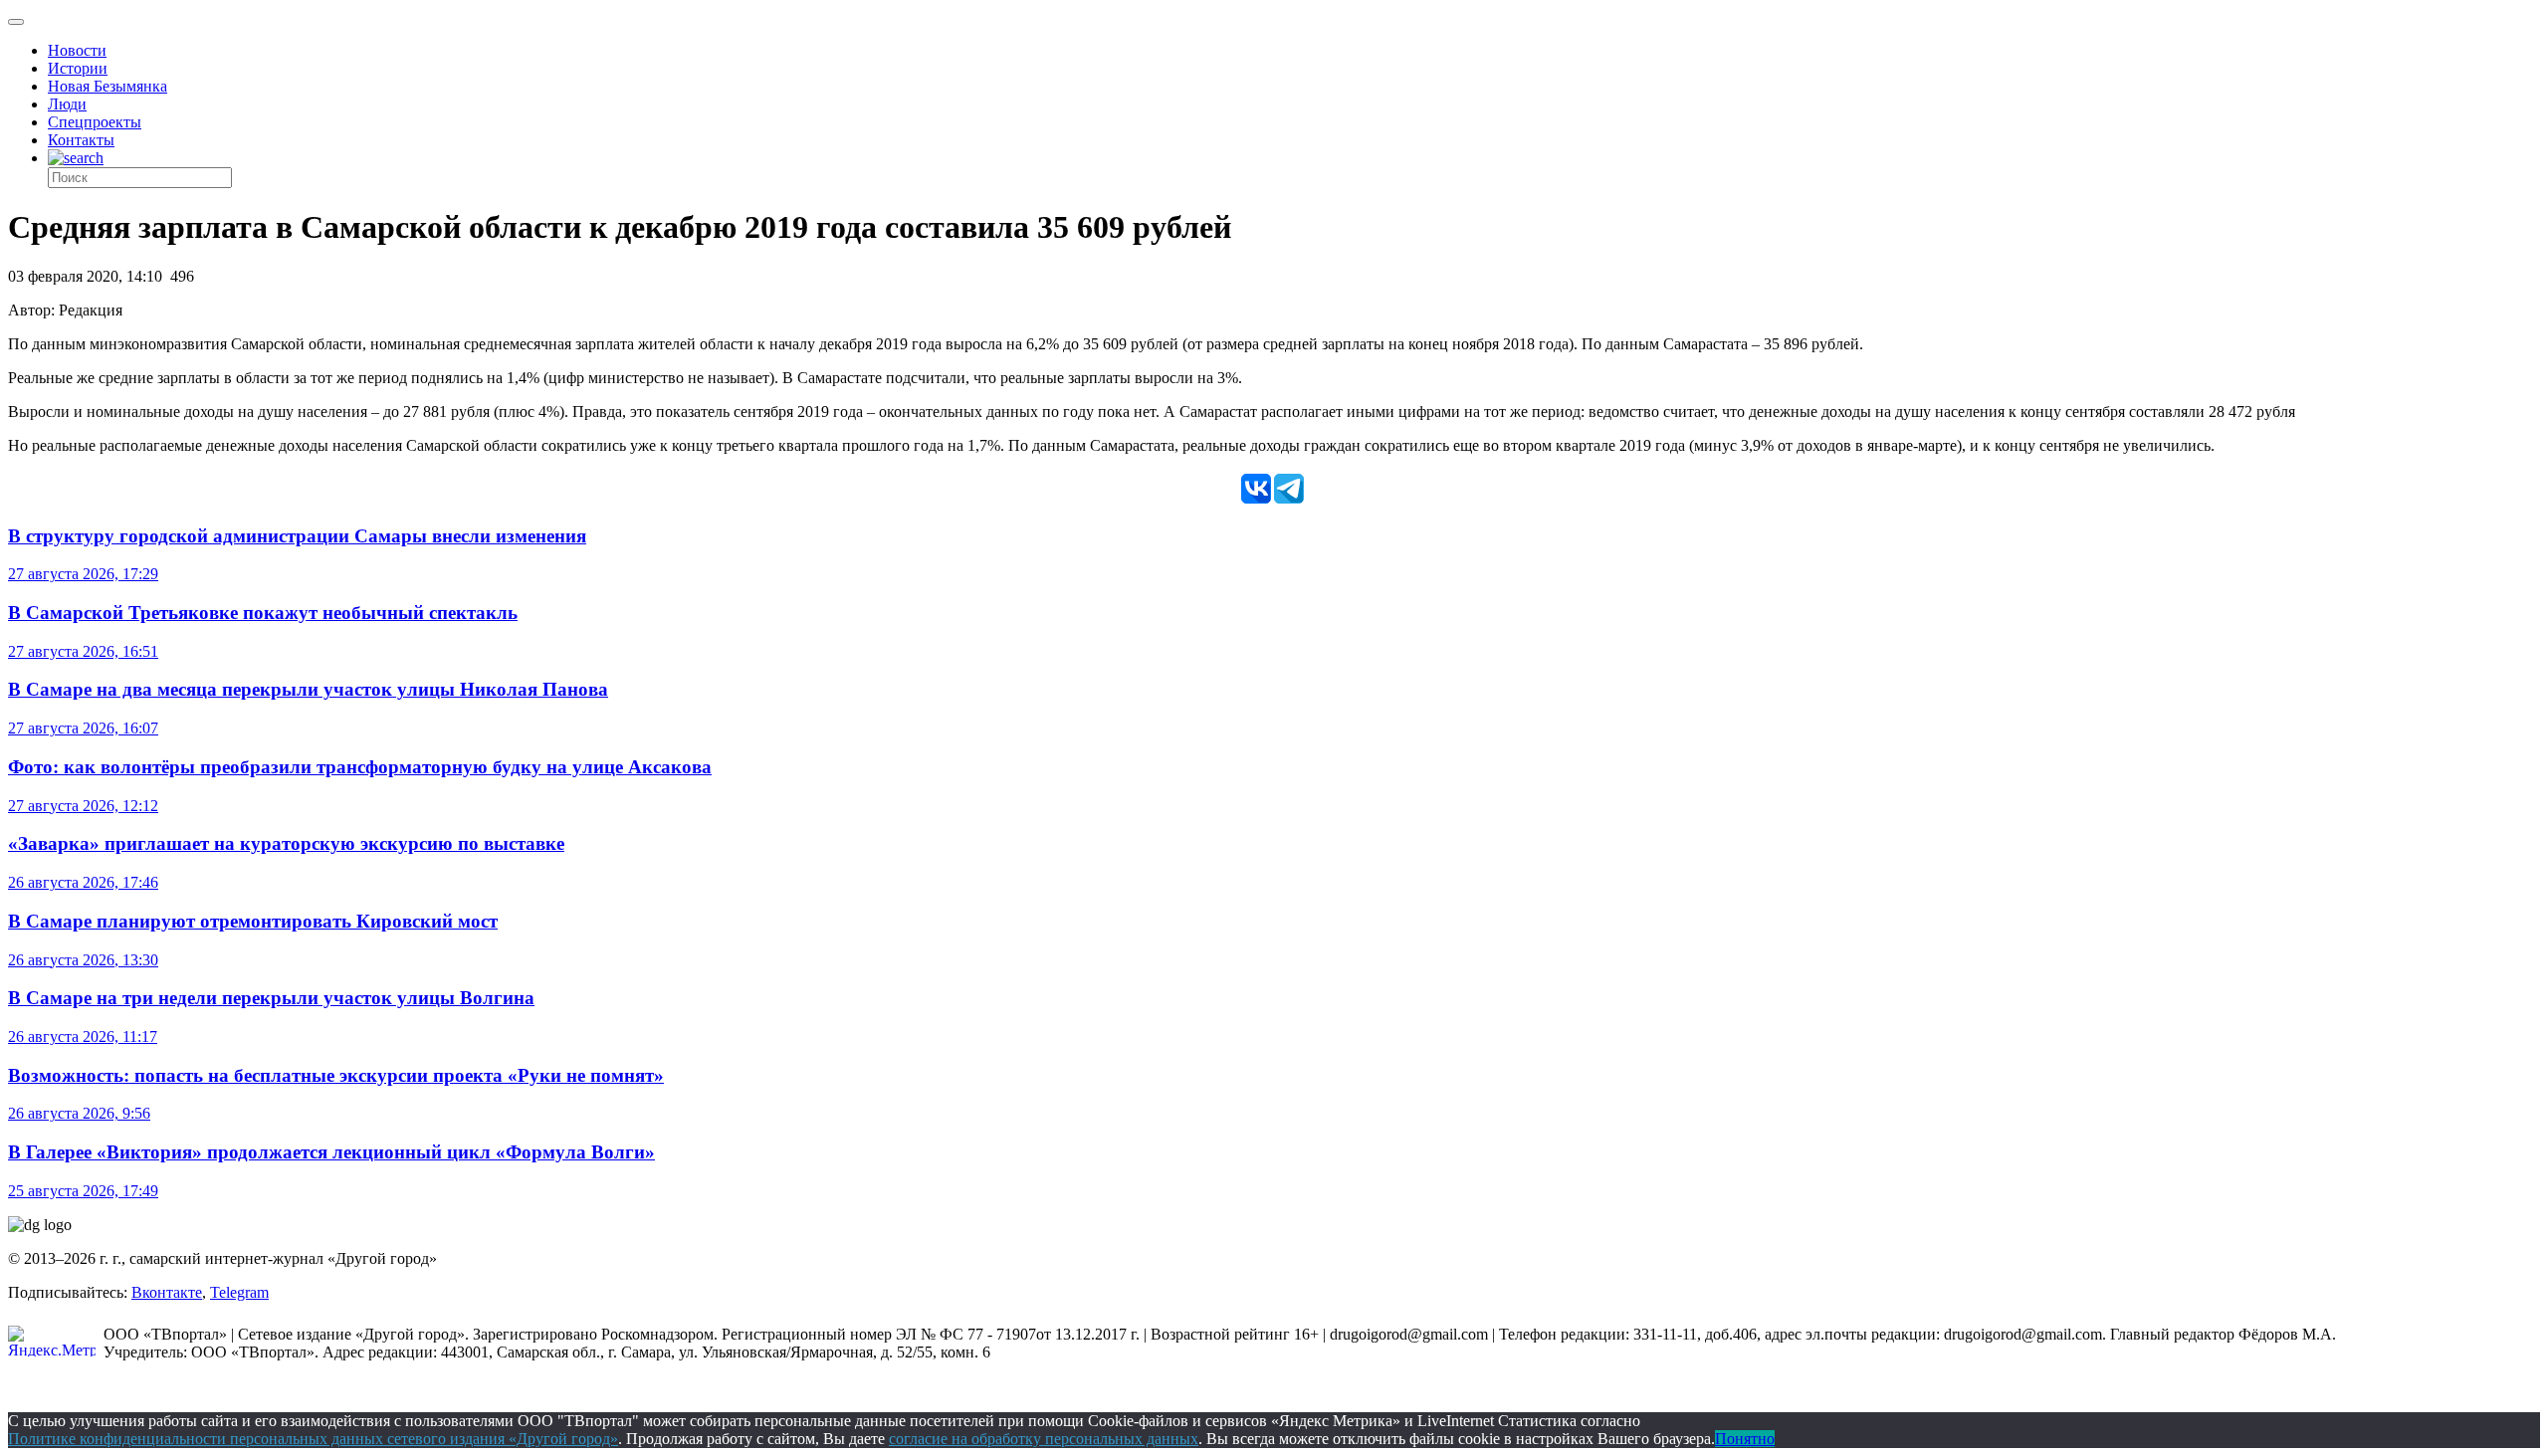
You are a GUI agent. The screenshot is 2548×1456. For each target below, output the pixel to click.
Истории (78, 68)
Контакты (81, 140)
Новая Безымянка (107, 86)
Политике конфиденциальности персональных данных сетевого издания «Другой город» (313, 1439)
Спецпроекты (95, 122)
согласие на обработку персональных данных (1044, 1439)
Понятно (1745, 1439)
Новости (77, 50)
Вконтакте (167, 1292)
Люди (67, 104)
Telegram (239, 1292)
